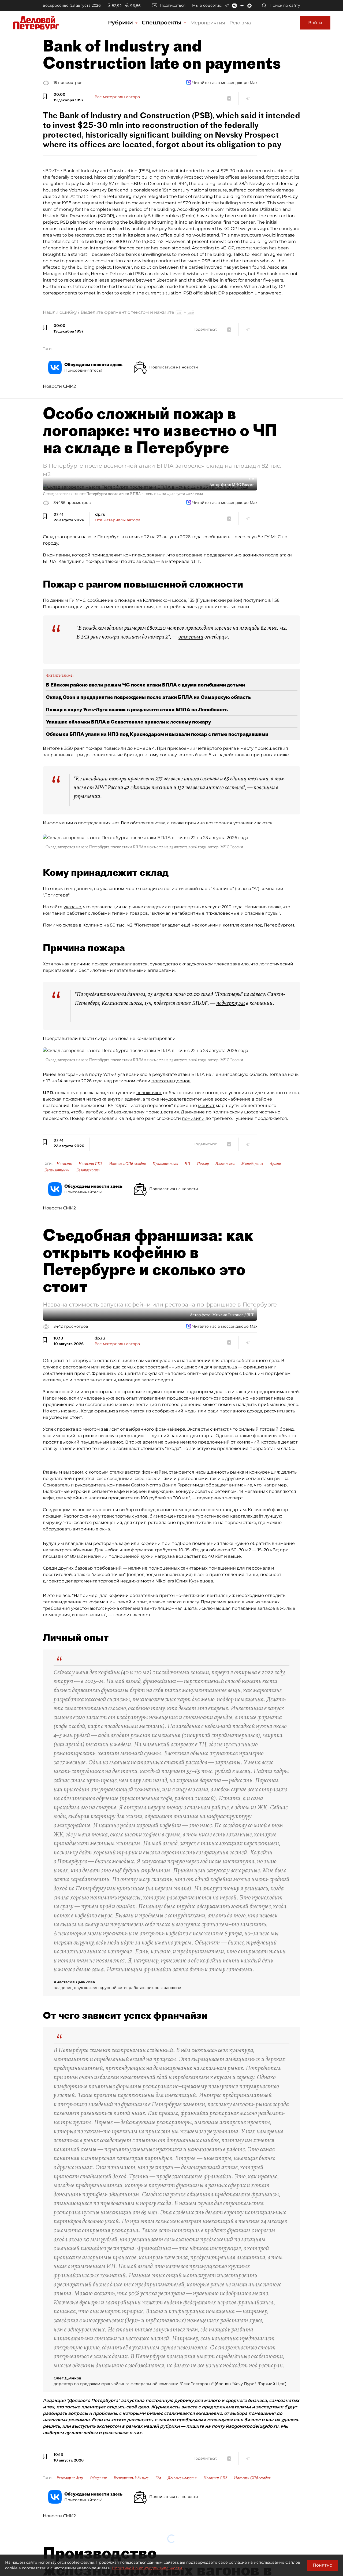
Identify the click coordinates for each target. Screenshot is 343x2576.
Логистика (225, 1164)
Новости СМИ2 (59, 386)
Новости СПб (90, 1164)
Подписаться (173, 5)
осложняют (149, 1093)
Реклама (240, 23)
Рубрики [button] (121, 23)
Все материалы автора (117, 97)
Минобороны (252, 1164)
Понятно (323, 2565)
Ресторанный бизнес (131, 2478)
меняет (206, 1106)
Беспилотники (57, 1170)
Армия (275, 1164)
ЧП (188, 1164)
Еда (158, 2478)
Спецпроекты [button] (162, 23)
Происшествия (165, 1164)
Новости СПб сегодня (127, 1164)
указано (72, 907)
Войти (315, 23)
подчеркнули (231, 1003)
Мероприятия (208, 23)
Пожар (203, 1164)
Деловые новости (182, 2478)
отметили (191, 637)
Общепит (98, 2478)
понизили (193, 1118)
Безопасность (88, 1170)
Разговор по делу (70, 2478)
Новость (64, 1164)
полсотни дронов (171, 1081)
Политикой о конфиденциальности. (147, 2568)
